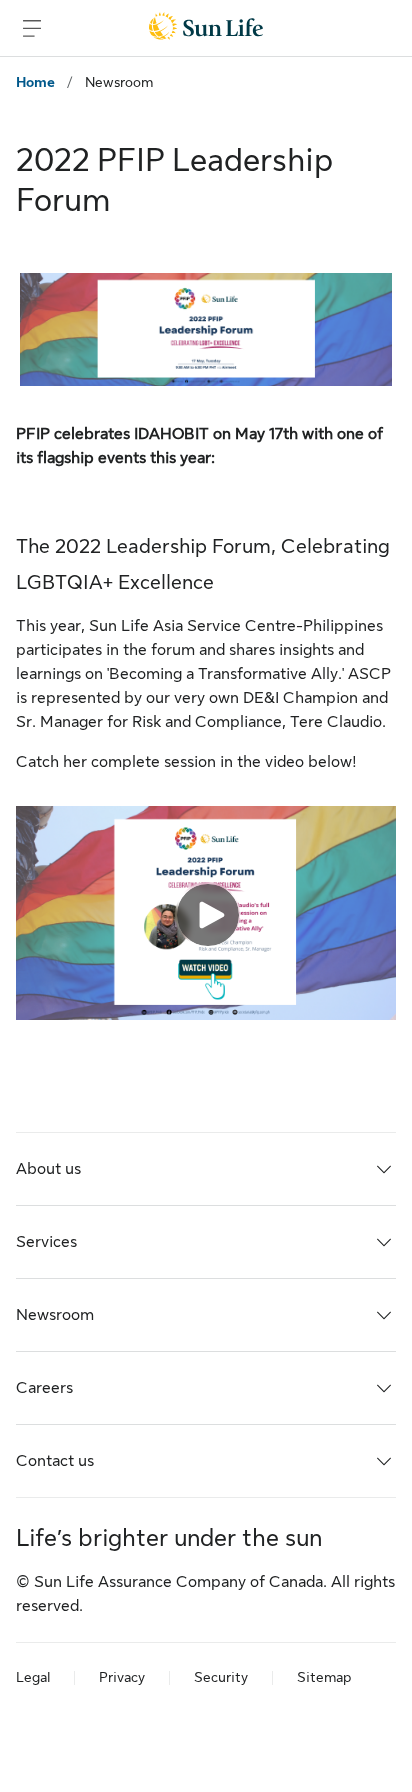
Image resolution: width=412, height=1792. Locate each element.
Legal (33, 1677)
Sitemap (324, 1677)
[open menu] (32, 28)
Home (35, 82)
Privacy (122, 1677)
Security (221, 1677)
